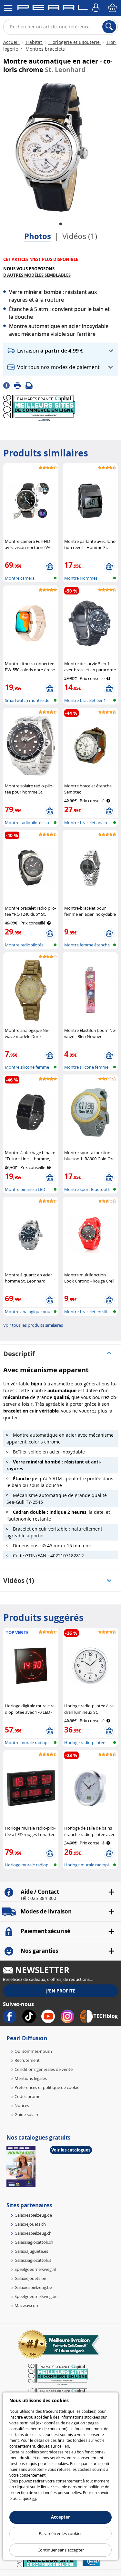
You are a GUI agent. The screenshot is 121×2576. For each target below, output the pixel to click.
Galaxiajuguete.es (31, 2251)
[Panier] (113, 8)
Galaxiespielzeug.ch (33, 2233)
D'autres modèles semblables (37, 275)
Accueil (12, 42)
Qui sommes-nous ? (34, 2051)
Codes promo (28, 2096)
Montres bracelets (45, 49)
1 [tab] (61, 224)
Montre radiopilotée (24, 945)
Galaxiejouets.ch (30, 2224)
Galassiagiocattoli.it (33, 2260)
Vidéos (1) (80, 236)
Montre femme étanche (87, 945)
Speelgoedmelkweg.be (36, 2296)
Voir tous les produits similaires (33, 1325)
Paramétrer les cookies (60, 2533)
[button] (61, 351)
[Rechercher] (109, 27)
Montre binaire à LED (25, 1189)
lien (66, 2446)
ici (34, 2498)
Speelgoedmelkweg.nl (35, 2269)
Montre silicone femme (27, 1067)
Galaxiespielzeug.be (33, 2287)
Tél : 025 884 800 (38, 1898)
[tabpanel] (52, 147)
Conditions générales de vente (44, 2069)
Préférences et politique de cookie (47, 2087)
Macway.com (27, 2305)
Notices (22, 2105)
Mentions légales (31, 2078)
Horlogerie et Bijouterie (75, 42)
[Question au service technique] (31, 385)
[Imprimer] (20, 385)
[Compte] (97, 8)
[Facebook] (9, 385)
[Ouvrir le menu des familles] (8, 8)
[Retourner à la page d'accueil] (52, 9)
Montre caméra (20, 578)
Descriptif (19, 1354)
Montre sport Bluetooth (87, 1189)
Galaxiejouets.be (30, 2278)
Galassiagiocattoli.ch (34, 2242)
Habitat (34, 42)
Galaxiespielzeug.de (33, 2215)
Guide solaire (27, 2114)
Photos (38, 236)
